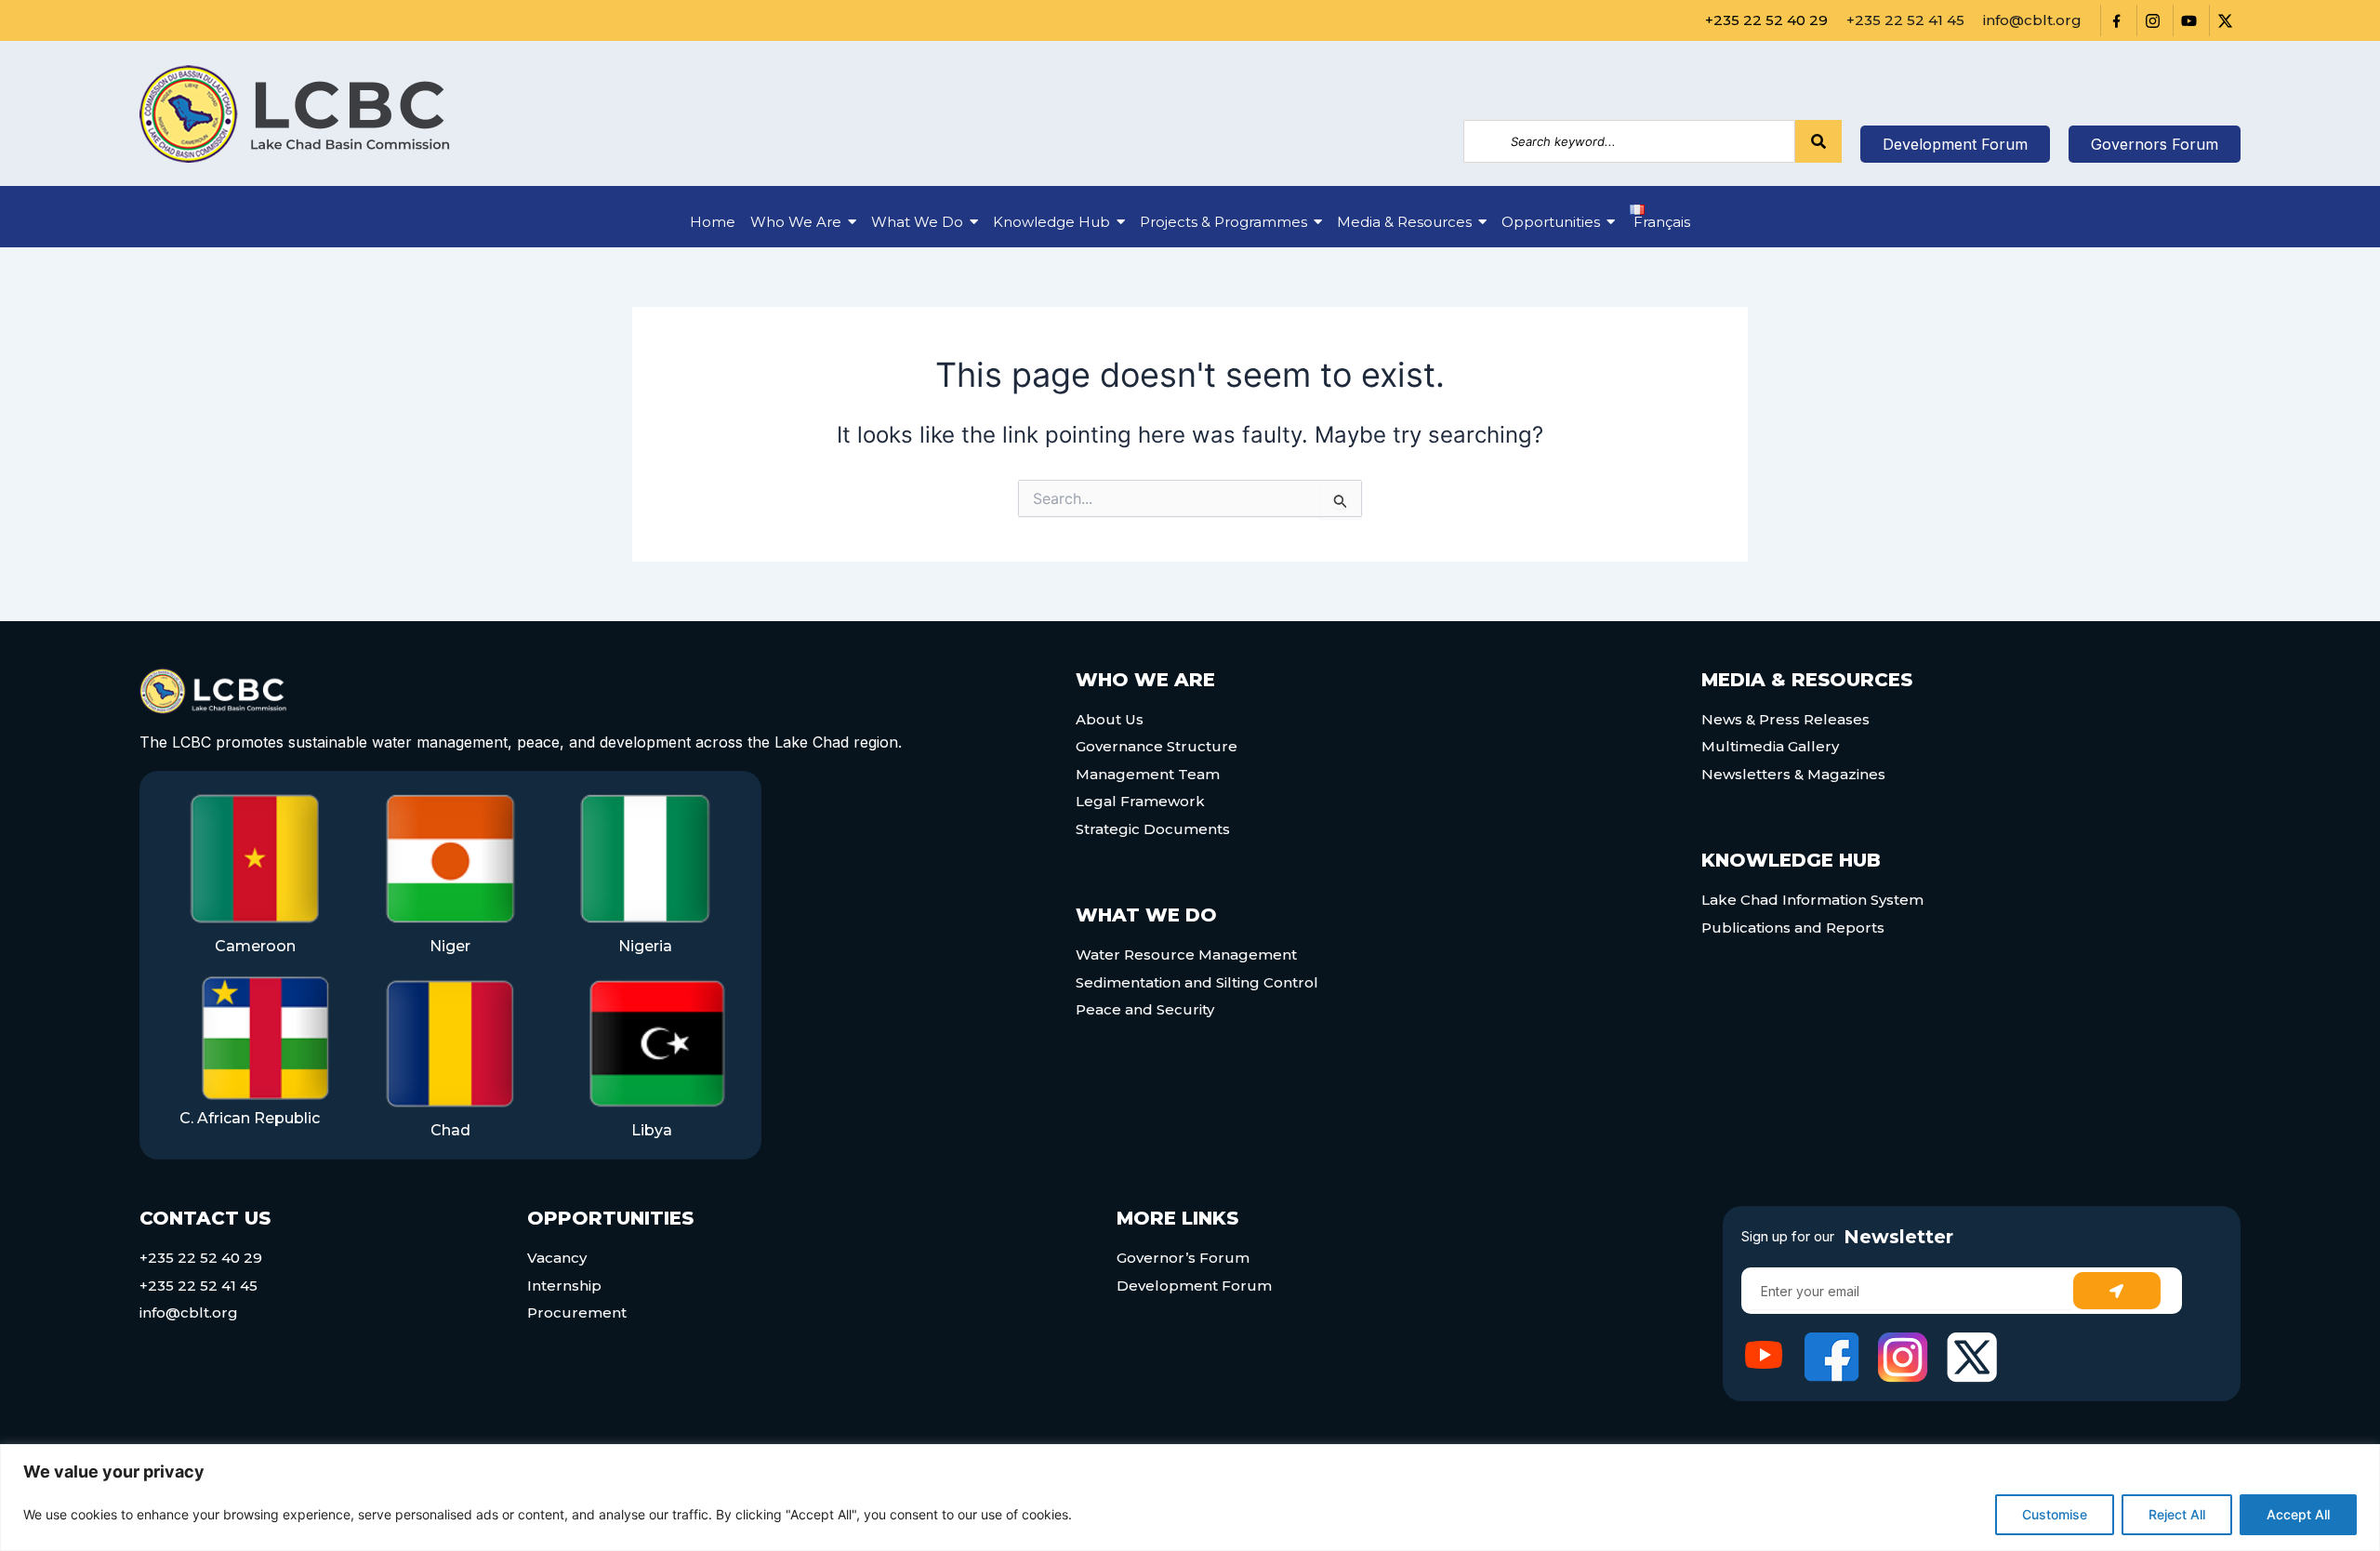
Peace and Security (1145, 1009)
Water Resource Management (1186, 954)
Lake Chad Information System (1812, 900)
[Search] (1818, 141)
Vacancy (557, 1258)
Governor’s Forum (1183, 1258)
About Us (1110, 719)
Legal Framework (1140, 801)
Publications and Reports (1793, 928)
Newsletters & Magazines (1793, 774)
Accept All (2298, 1514)
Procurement (577, 1312)
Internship (564, 1286)
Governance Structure (1157, 746)
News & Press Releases (1785, 719)
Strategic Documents (1153, 829)
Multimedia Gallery (1770, 746)
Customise (2055, 1514)
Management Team (1148, 774)
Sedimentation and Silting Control (1197, 982)
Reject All (2177, 1514)
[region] (1190, 1498)
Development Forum (1194, 1286)
